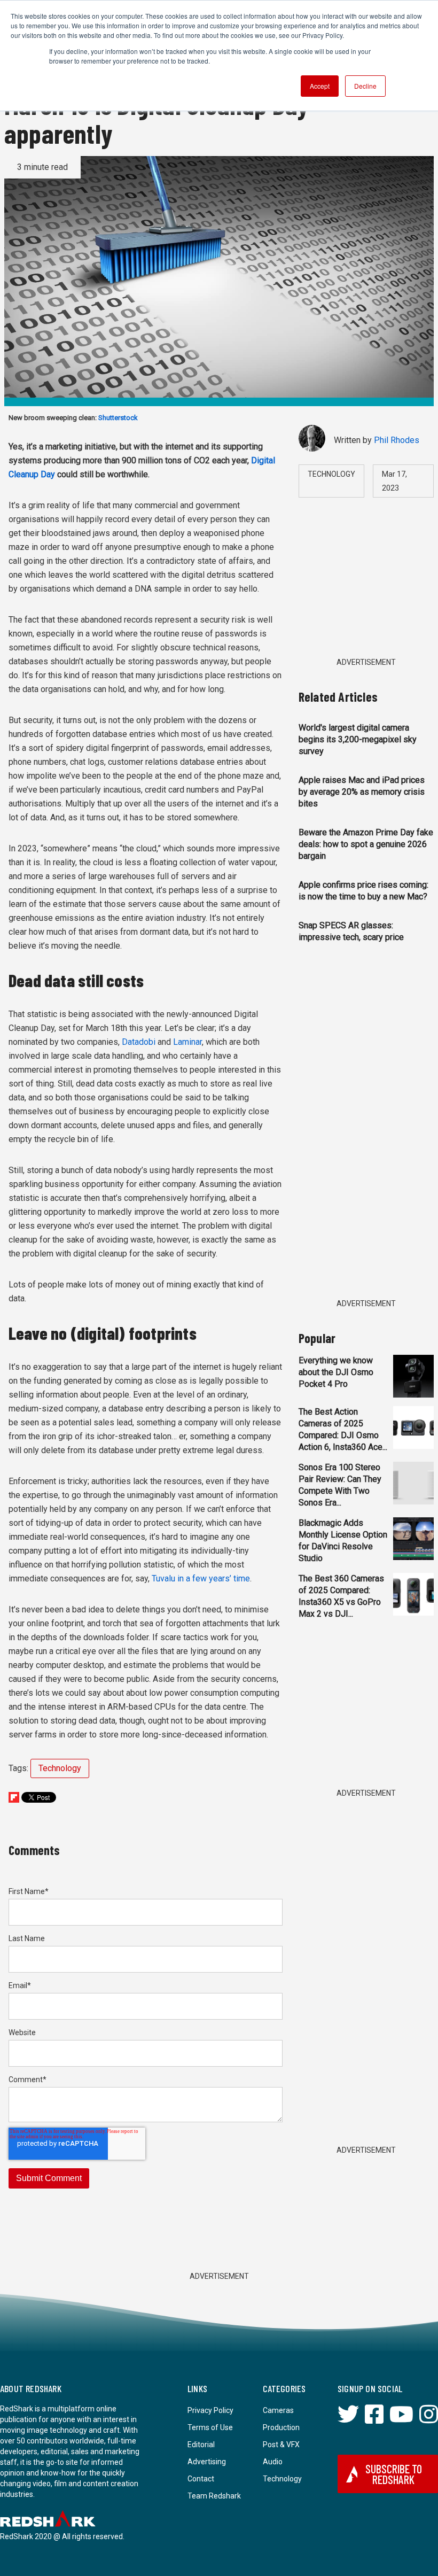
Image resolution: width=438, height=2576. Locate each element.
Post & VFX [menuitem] (281, 2445)
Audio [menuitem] (273, 2462)
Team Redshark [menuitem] (214, 2496)
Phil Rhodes (397, 440)
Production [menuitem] (281, 2427)
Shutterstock (118, 418)
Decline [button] (365, 86)
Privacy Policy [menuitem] (210, 2410)
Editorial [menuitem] (201, 2445)
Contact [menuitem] (201, 2479)
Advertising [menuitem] (207, 2462)
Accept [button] (320, 86)
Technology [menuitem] (282, 2479)
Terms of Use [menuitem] (210, 2427)
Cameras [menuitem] (278, 2410)
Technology (60, 1768)
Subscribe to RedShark (394, 2474)
